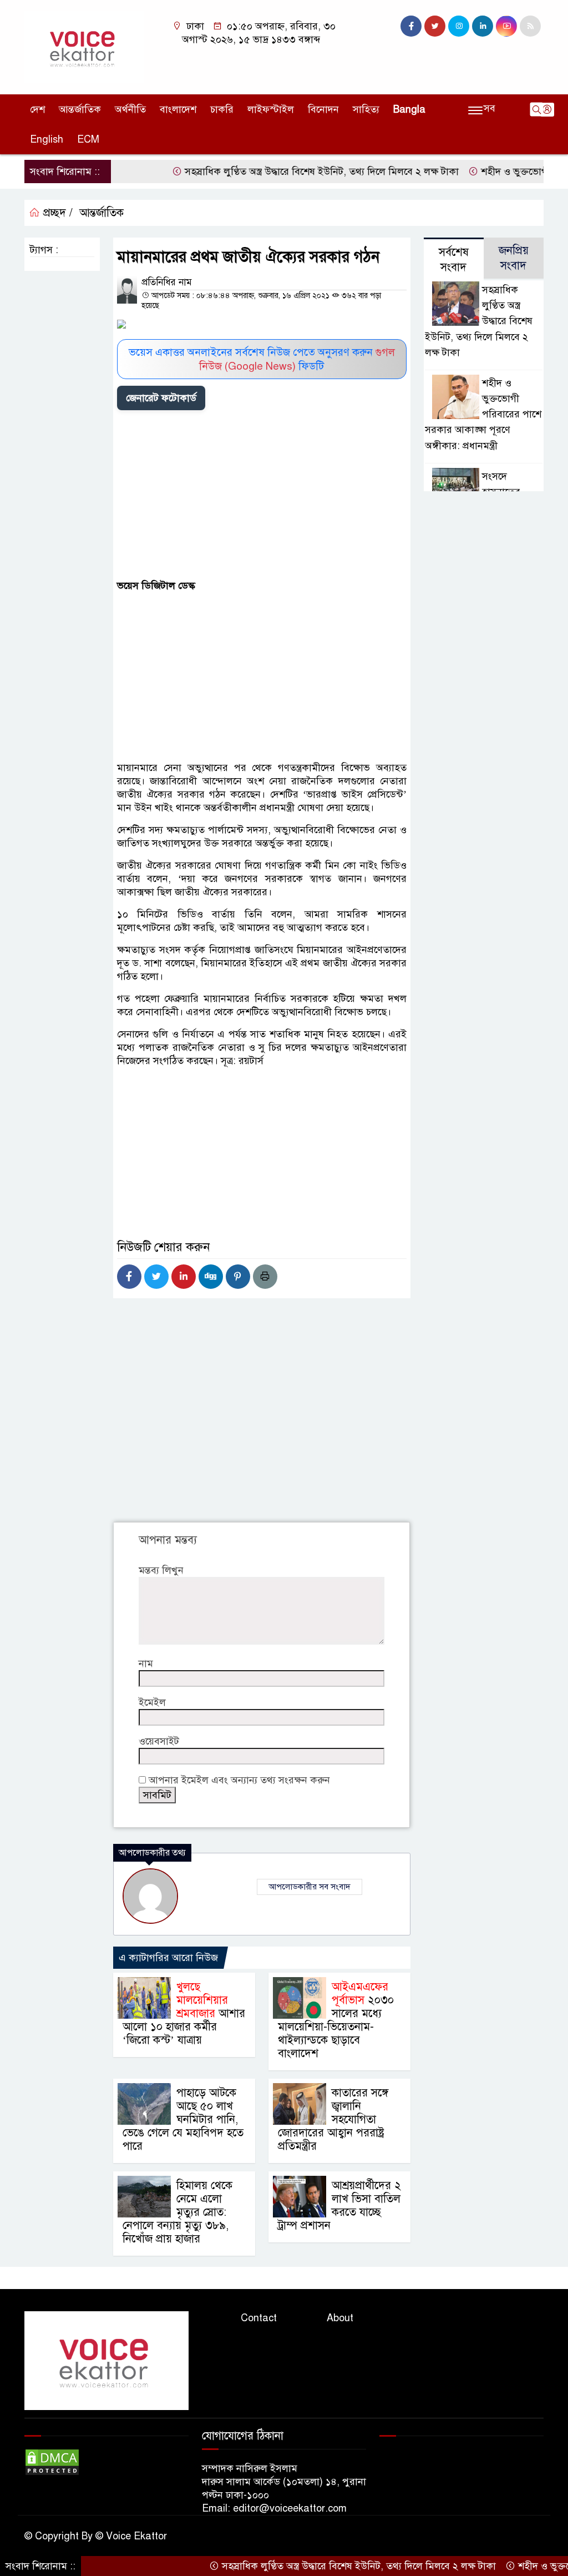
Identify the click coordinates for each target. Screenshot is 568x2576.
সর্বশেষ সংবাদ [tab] (454, 260)
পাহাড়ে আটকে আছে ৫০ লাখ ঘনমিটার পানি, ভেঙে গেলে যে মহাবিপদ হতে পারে (183, 2119)
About (340, 2318)
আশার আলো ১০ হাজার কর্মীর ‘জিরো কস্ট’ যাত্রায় (184, 2013)
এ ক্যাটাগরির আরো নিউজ (168, 1958)
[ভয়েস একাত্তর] (84, 47)
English (47, 139)
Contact (259, 2318)
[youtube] (506, 26)
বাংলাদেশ (178, 109)
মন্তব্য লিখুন (161, 1570)
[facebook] (411, 26)
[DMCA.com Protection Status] (52, 2462)
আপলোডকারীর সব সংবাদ (310, 1887)
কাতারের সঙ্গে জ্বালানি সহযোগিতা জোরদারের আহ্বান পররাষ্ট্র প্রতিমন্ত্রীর (333, 2119)
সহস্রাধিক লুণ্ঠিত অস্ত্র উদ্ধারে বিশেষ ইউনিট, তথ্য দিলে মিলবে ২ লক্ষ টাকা (285, 172)
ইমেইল (152, 1702)
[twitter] (435, 26)
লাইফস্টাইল (271, 109)
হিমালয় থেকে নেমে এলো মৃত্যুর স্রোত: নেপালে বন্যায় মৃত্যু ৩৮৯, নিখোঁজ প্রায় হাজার (177, 2212)
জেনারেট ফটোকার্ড (161, 398)
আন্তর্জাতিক (80, 109)
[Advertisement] (262, 497)
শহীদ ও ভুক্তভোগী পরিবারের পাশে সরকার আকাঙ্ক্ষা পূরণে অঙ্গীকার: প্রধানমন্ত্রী (483, 414)
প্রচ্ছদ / (56, 213)
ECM (88, 139)
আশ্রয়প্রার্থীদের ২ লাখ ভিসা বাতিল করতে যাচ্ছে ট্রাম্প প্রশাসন (339, 2206)
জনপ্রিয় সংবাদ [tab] (514, 258)
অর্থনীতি (130, 109)
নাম (146, 1663)
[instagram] (459, 26)
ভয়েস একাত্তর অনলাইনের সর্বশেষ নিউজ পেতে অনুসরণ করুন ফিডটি (262, 359)
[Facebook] (129, 1277)
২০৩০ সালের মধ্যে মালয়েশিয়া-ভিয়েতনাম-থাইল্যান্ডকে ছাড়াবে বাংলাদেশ (336, 2020)
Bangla (409, 109)
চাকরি (222, 109)
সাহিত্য (366, 109)
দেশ (37, 109)
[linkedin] (483, 26)
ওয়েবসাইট (159, 1741)
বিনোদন (323, 109)
